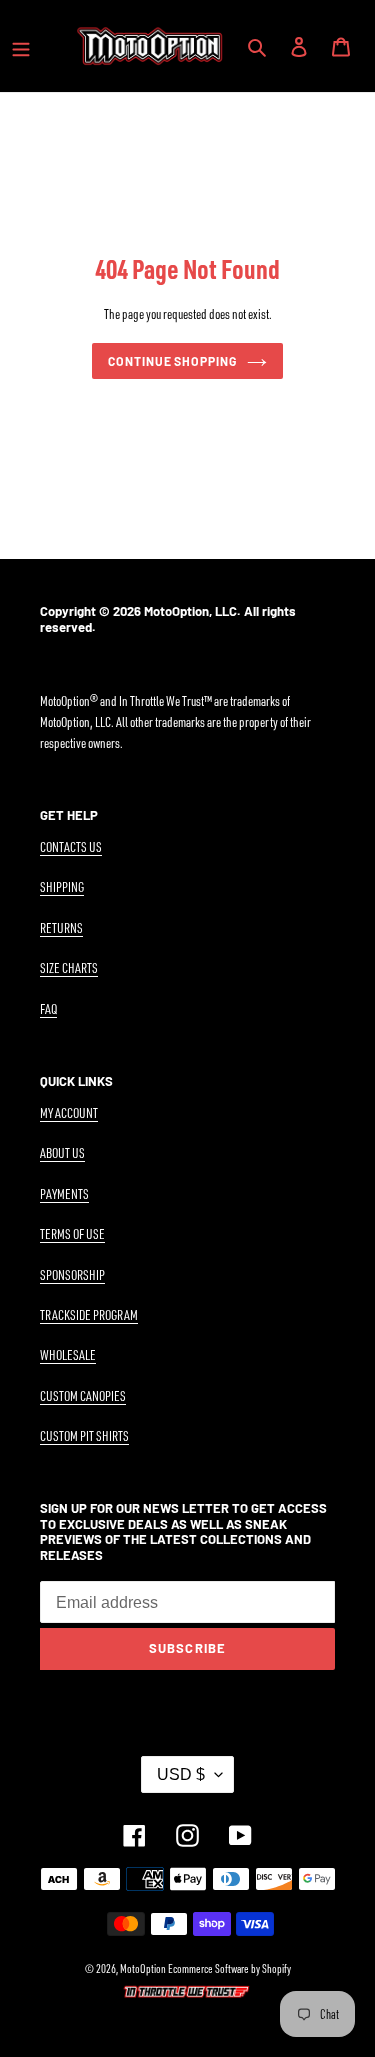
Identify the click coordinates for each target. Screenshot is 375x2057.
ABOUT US (62, 1152)
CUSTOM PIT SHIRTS (84, 1435)
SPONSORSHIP (72, 1274)
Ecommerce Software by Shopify (229, 1968)
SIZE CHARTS (69, 967)
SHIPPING (62, 886)
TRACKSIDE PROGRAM (89, 1314)
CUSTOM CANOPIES (83, 1395)
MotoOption (143, 1968)
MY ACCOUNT (69, 1112)
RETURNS (61, 927)
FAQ (48, 1008)
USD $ (181, 1774)
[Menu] (21, 46)
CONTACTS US (71, 846)
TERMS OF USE (72, 1233)
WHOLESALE (68, 1354)
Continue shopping (173, 361)
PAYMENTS (64, 1193)
